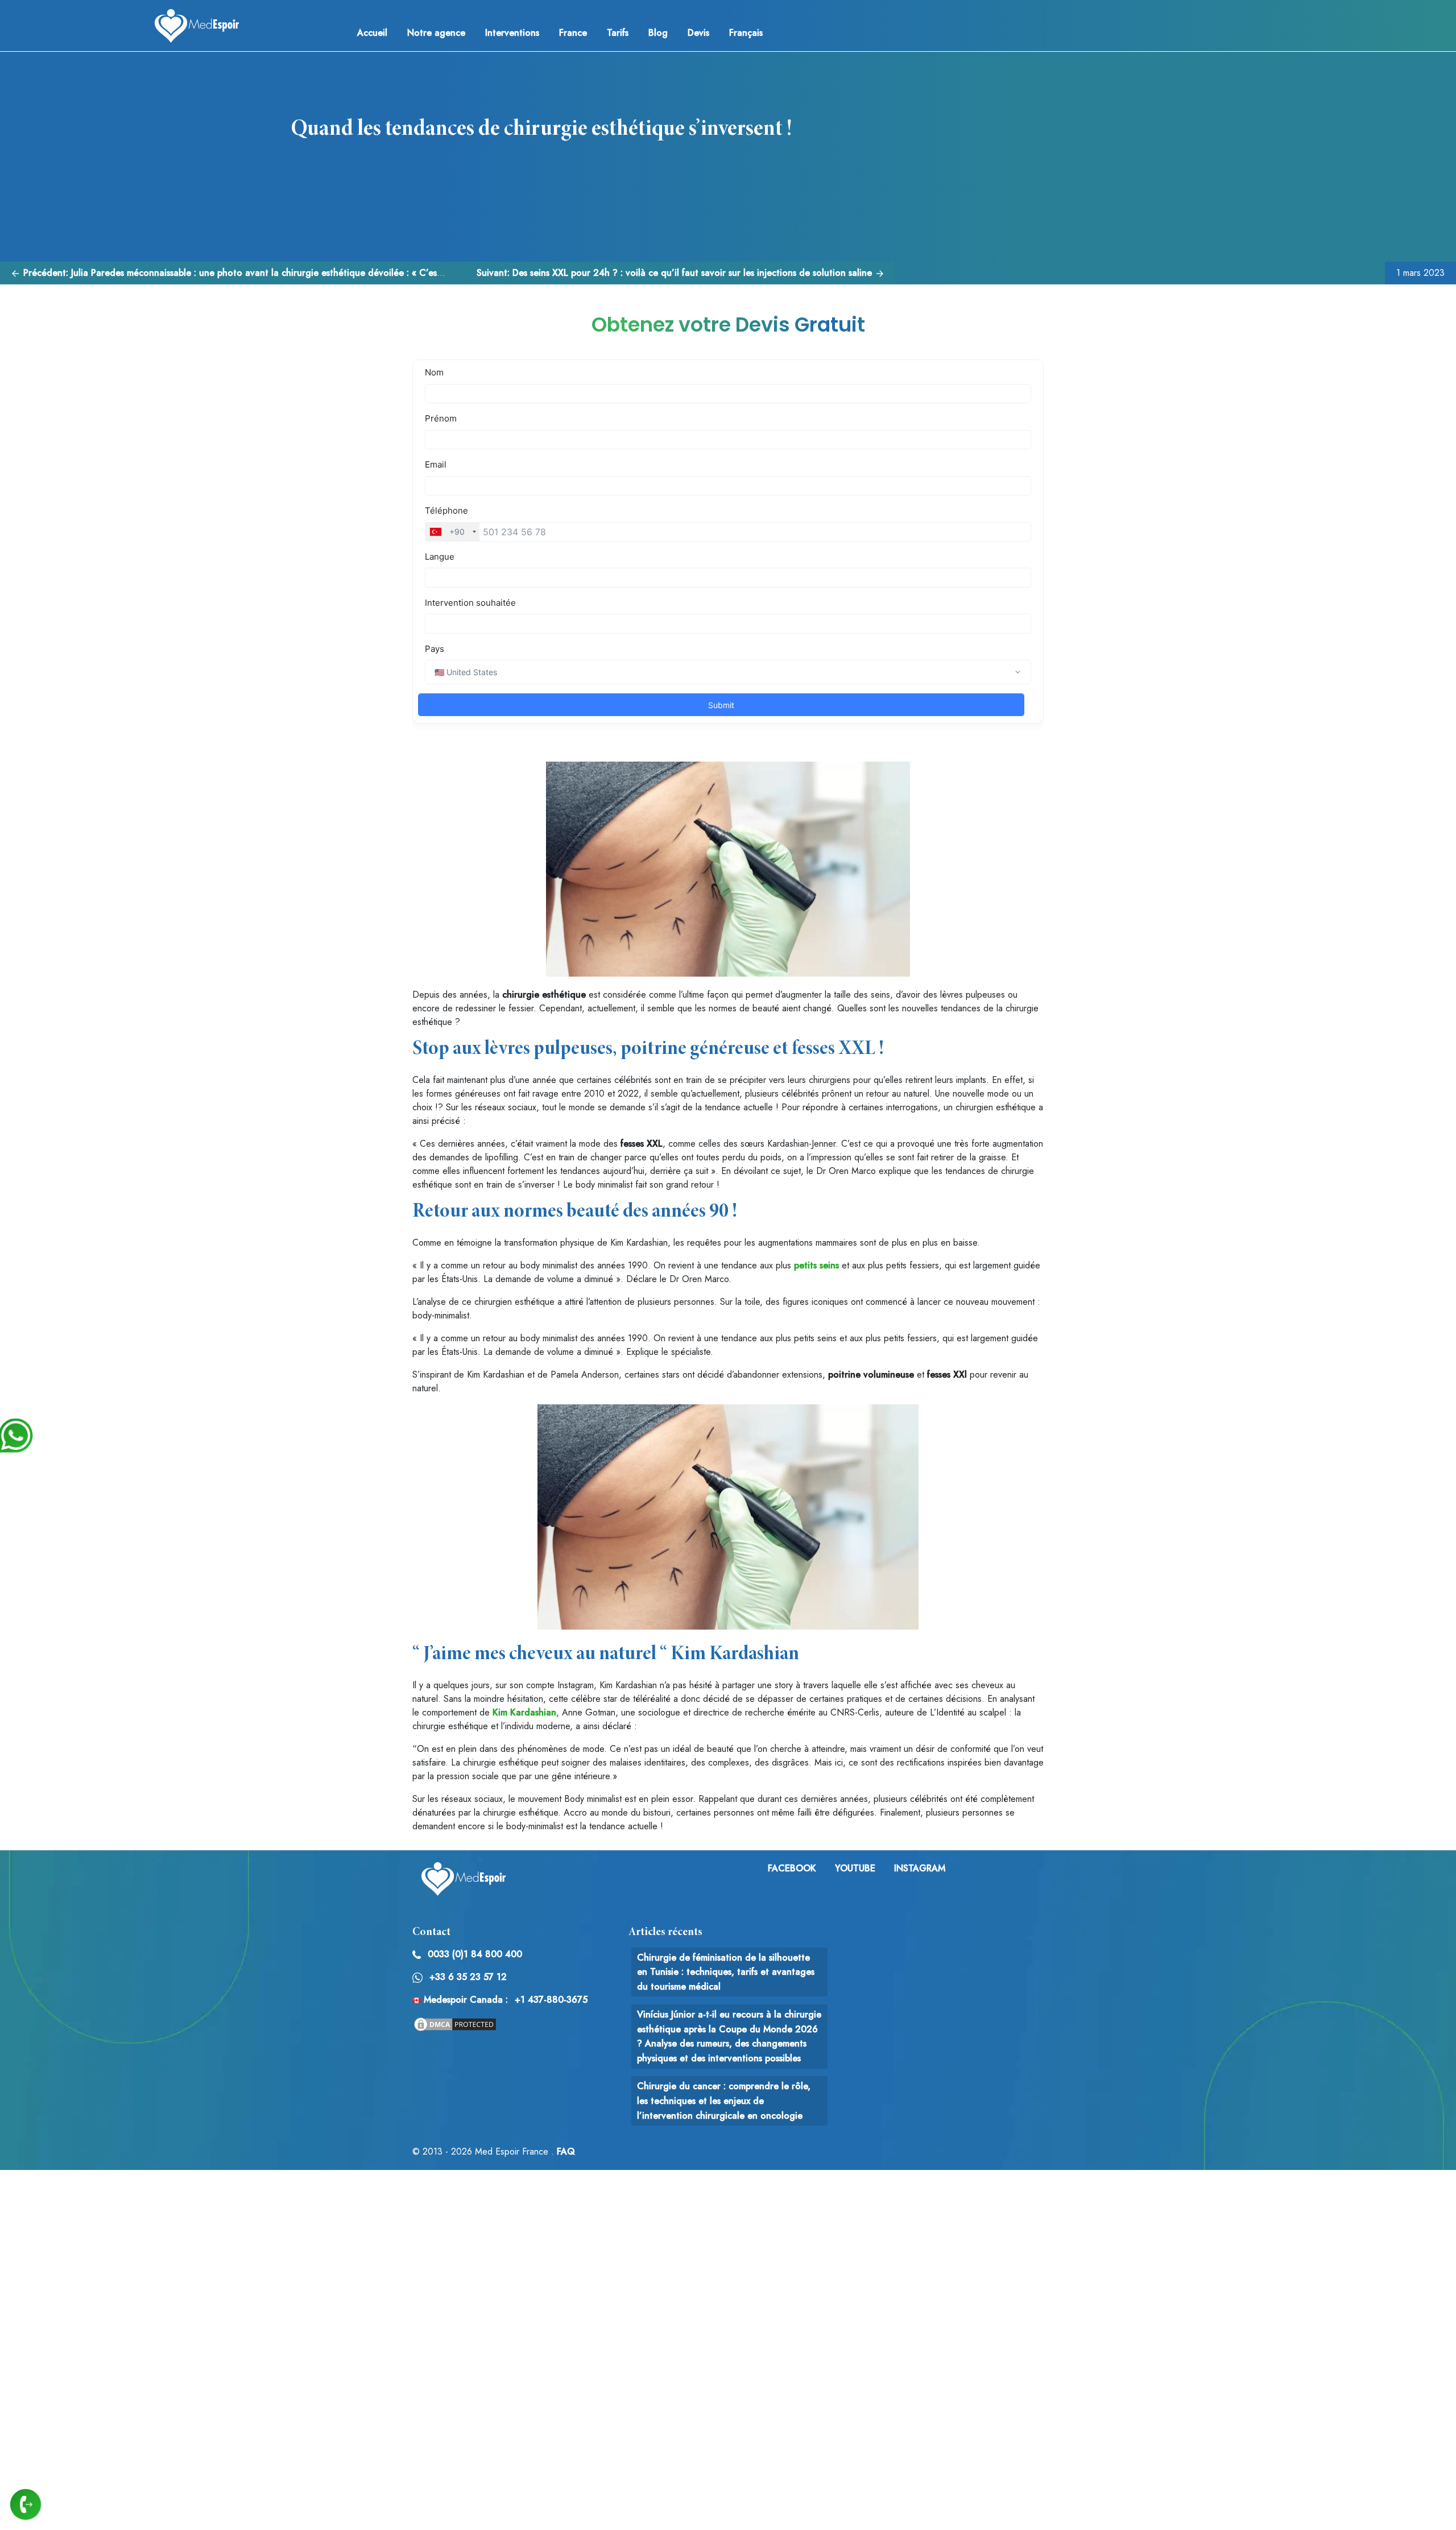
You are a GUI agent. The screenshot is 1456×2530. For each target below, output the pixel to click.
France (573, 33)
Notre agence (436, 33)
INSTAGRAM (920, 1868)
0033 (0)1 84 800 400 (475, 1954)
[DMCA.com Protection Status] (455, 2023)
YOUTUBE (855, 1868)
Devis (698, 33)
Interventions (512, 33)
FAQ (566, 2151)
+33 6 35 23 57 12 (468, 1977)
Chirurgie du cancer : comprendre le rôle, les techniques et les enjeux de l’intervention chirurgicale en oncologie (724, 2101)
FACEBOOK (792, 1868)
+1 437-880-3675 (551, 2000)
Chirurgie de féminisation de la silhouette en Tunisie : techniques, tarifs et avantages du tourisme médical (726, 1972)
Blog (658, 33)
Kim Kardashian (524, 1712)
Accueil (372, 33)
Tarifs (618, 33)
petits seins (816, 1265)
